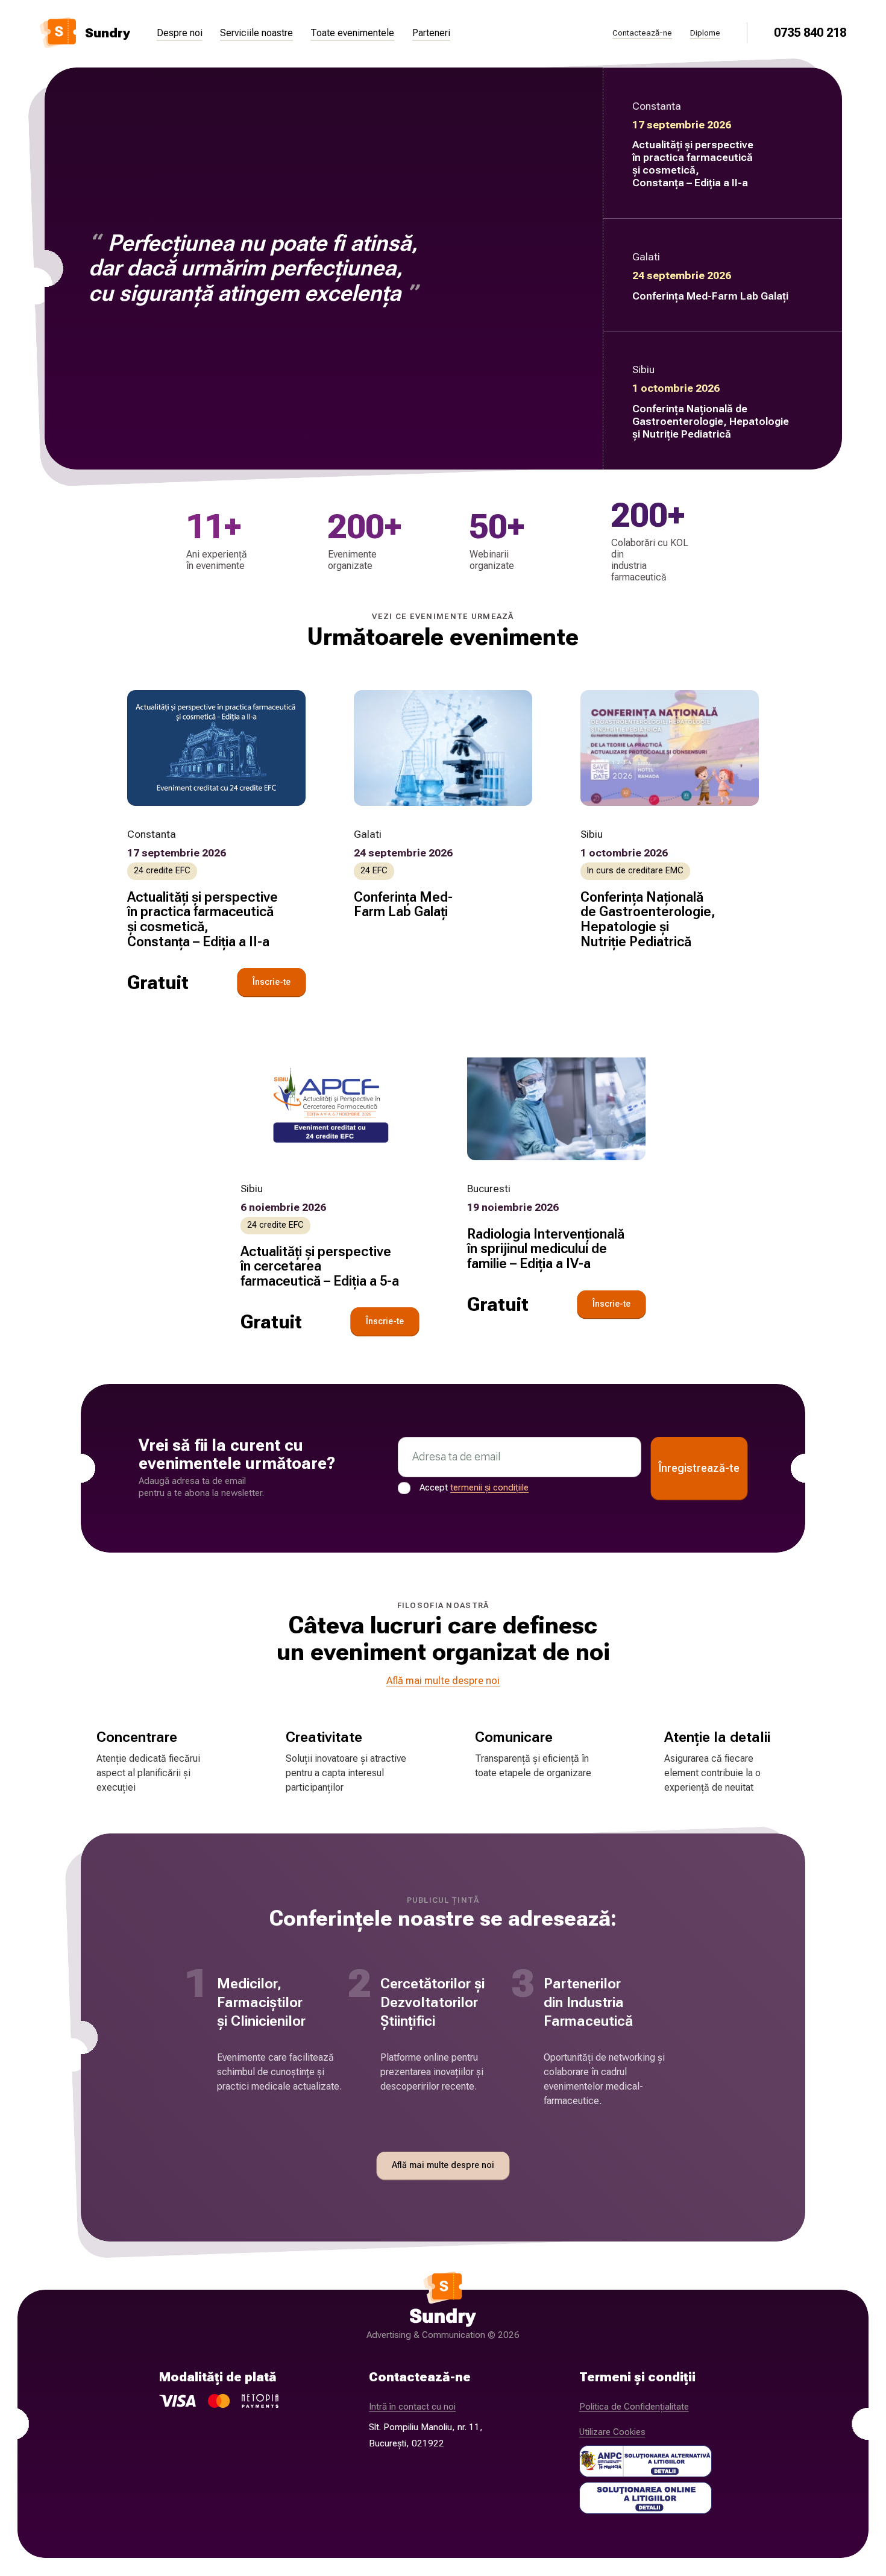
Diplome (705, 33)
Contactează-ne (642, 33)
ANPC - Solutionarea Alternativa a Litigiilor (646, 2461)
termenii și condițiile (489, 1487)
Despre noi (180, 33)
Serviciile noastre (256, 33)
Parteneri (431, 33)
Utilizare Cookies (612, 2432)
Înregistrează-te (699, 1468)
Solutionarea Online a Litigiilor (646, 2498)
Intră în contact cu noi (412, 2407)
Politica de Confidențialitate (634, 2407)
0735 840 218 (810, 33)
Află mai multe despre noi (443, 1680)
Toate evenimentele (352, 33)
